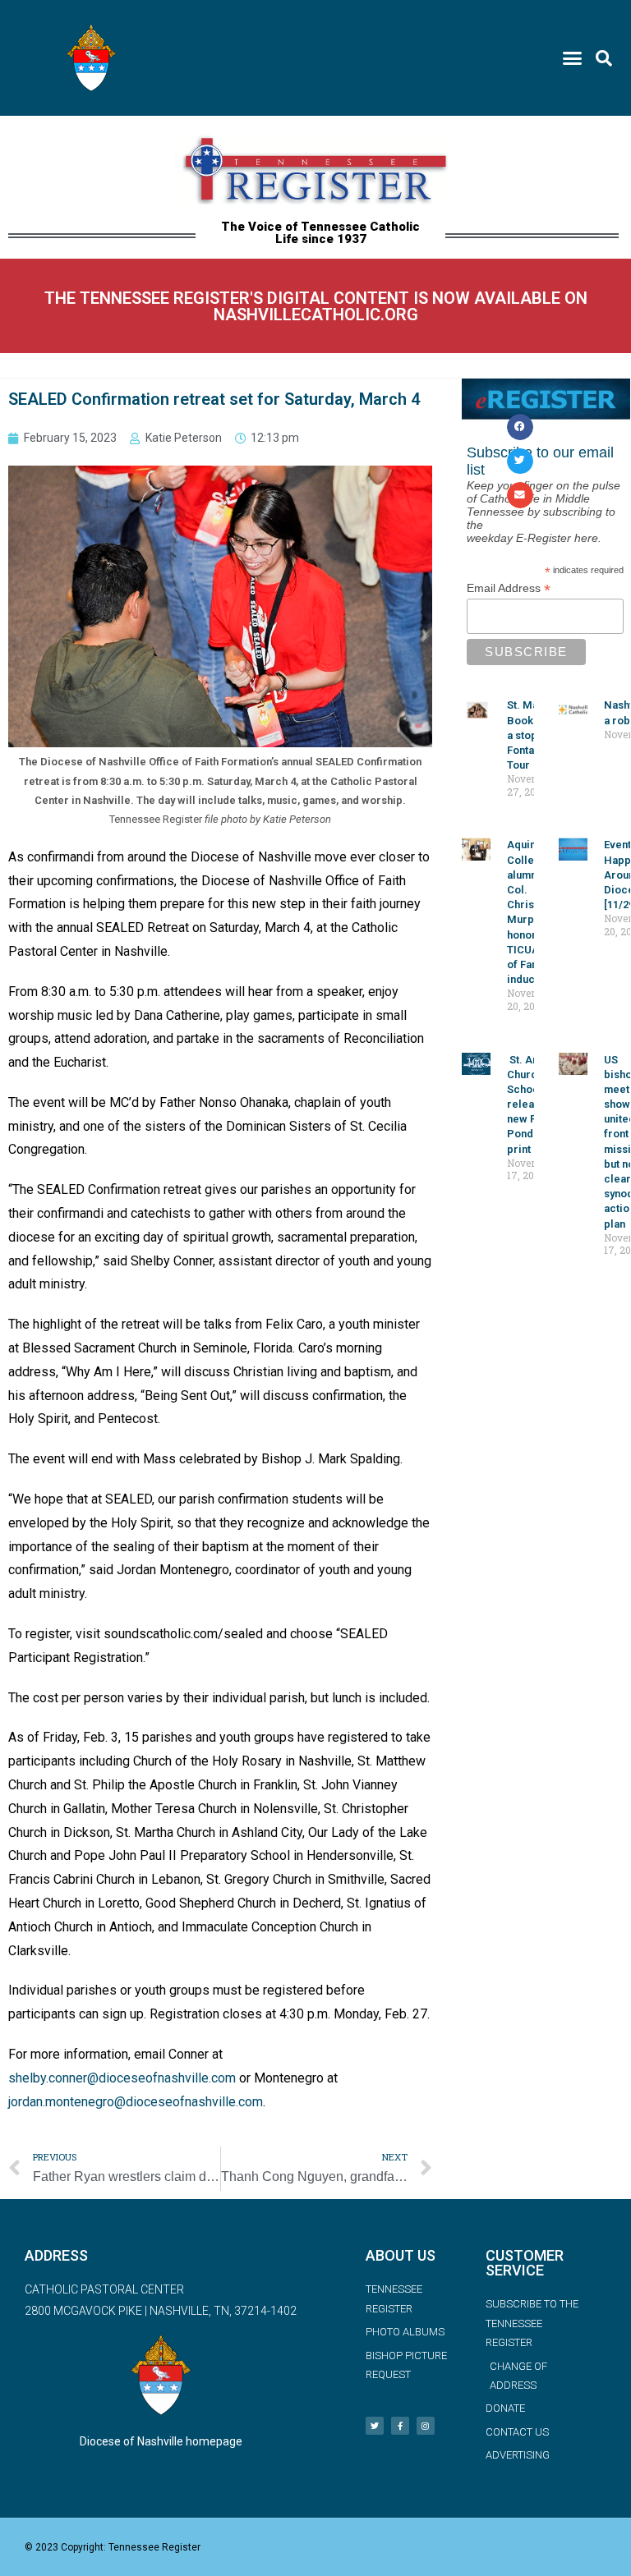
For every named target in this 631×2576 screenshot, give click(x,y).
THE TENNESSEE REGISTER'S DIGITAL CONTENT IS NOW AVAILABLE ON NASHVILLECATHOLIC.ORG (316, 306)
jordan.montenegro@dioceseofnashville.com (136, 2102)
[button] (572, 58)
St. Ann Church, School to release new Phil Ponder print (531, 1104)
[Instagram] (426, 2426)
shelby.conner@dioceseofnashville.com (122, 2078)
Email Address (509, 588)
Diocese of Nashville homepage (161, 2441)
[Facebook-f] (400, 2426)
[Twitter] (375, 2426)
